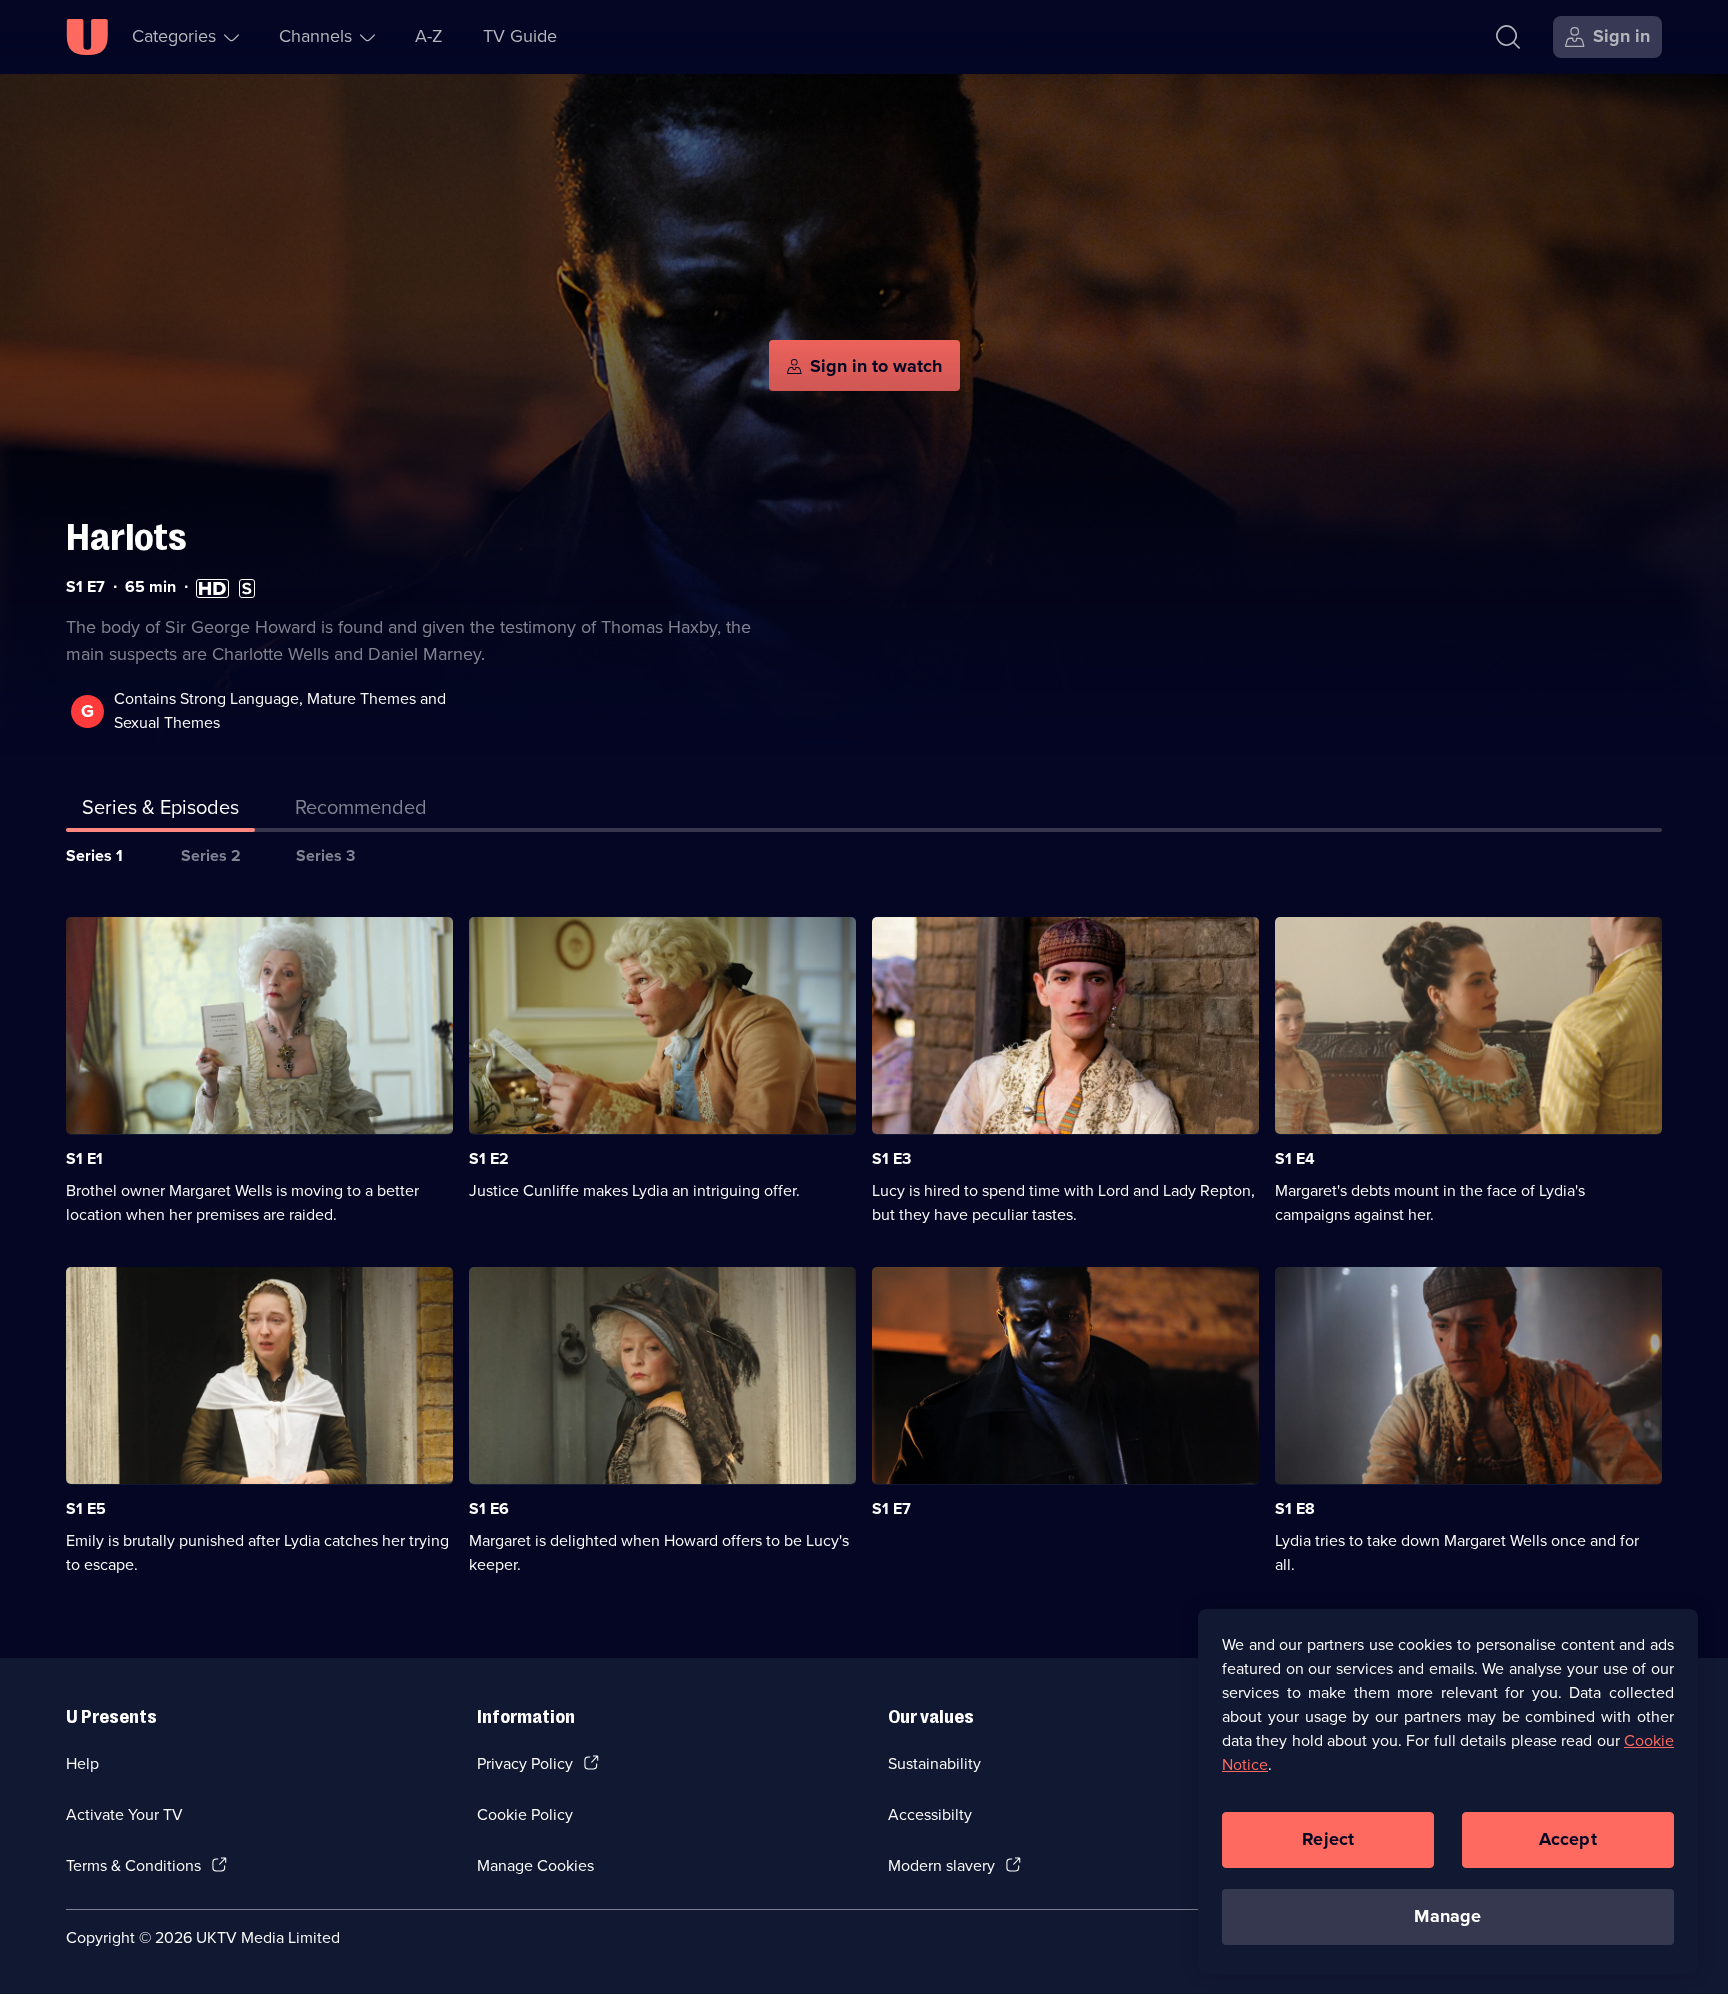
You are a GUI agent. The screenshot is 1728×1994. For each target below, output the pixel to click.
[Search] (1508, 37)
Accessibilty (930, 1814)
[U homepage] (87, 37)
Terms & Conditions (133, 1865)
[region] (1448, 1791)
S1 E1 (84, 1158)
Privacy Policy (525, 1763)
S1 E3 (891, 1158)
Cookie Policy (525, 1814)
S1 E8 (1295, 1508)
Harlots (126, 537)
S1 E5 (86, 1508)
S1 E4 (1295, 1158)
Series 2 (211, 855)
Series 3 (325, 855)
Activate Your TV (124, 1814)
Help (82, 1763)
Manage (1447, 1916)
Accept (1568, 1839)
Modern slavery (941, 1865)
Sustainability (934, 1763)
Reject (1328, 1839)
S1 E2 (489, 1158)
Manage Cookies (535, 1865)
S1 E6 (489, 1508)
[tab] (361, 811)
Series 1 (94, 855)
